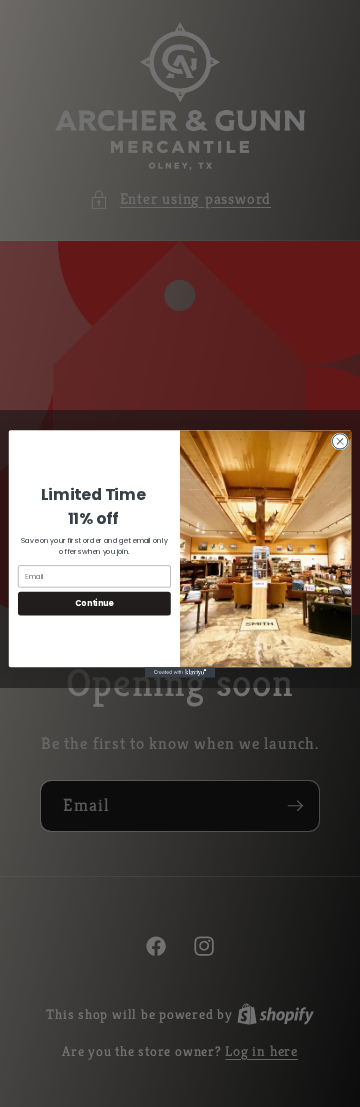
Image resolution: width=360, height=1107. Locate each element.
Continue (94, 602)
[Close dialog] (339, 440)
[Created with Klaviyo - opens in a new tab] (180, 672)
